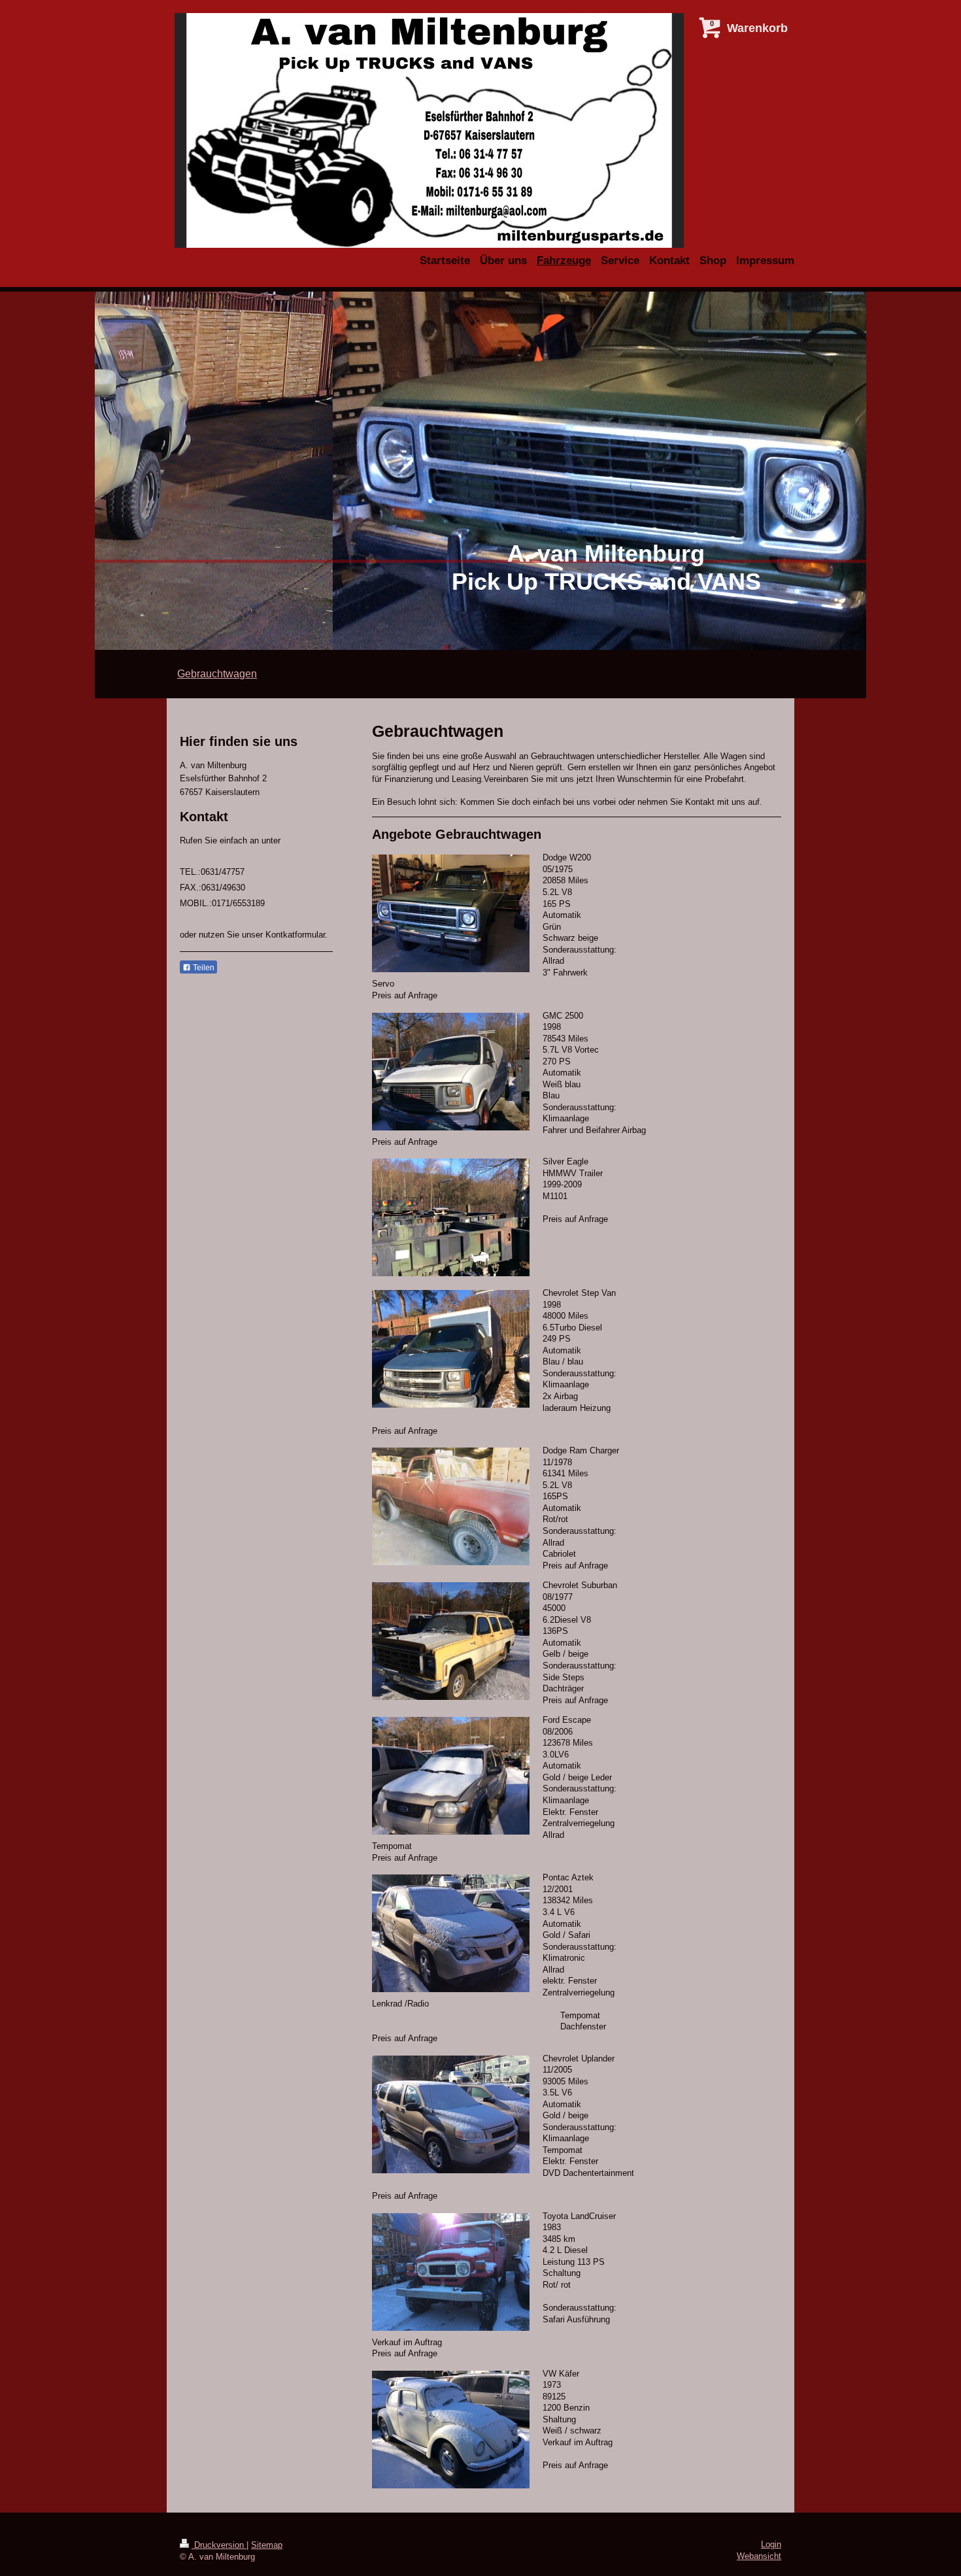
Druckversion (219, 2545)
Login (771, 2544)
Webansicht (759, 2556)
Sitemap (267, 2545)
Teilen (203, 968)
